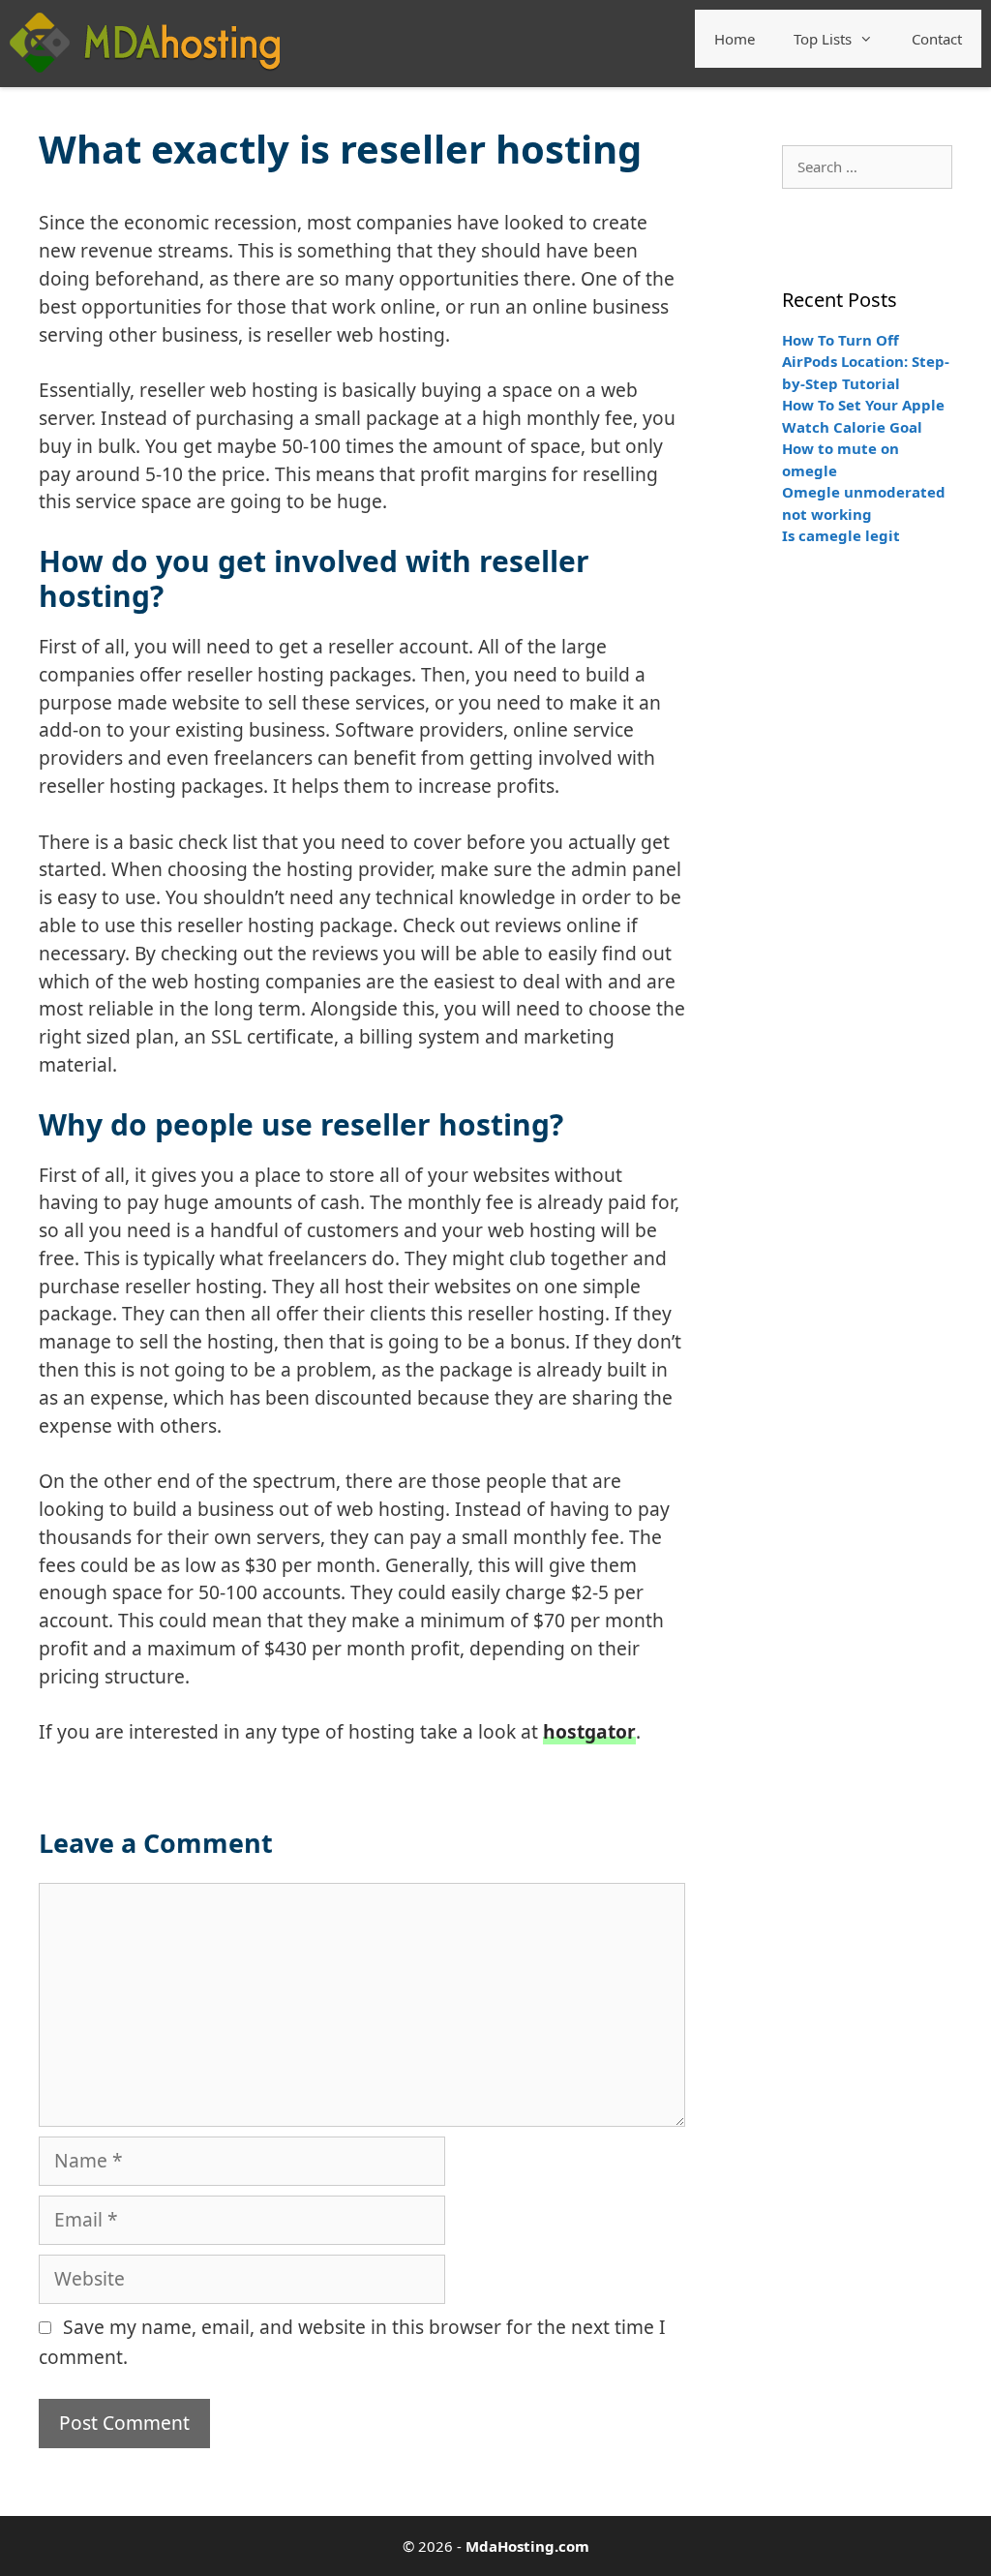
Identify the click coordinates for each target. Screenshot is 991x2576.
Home (735, 39)
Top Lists (823, 39)
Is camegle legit (841, 535)
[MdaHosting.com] (145, 41)
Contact (937, 39)
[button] (872, 39)
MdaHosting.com (527, 2546)
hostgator (589, 1731)
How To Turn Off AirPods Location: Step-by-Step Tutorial (866, 362)
